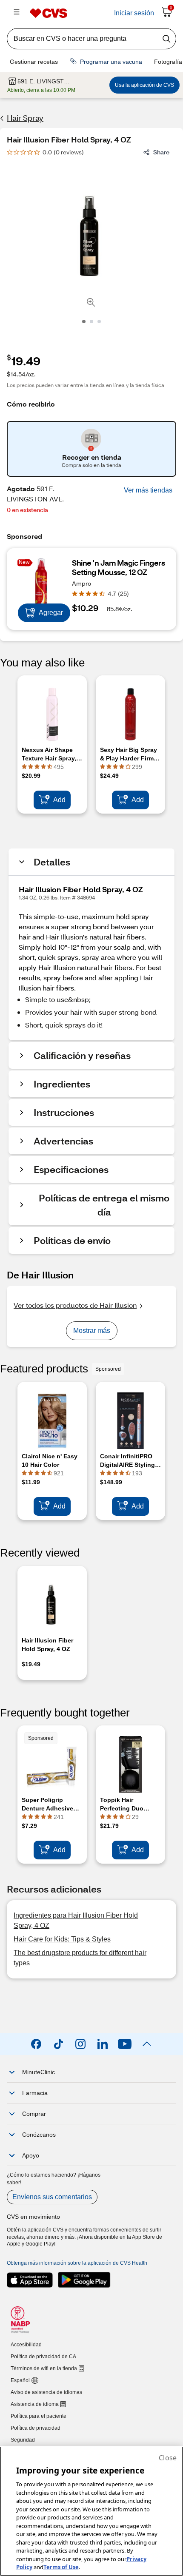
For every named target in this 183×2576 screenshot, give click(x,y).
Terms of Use (61, 2567)
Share (161, 152)
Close (168, 2458)
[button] (148, 490)
